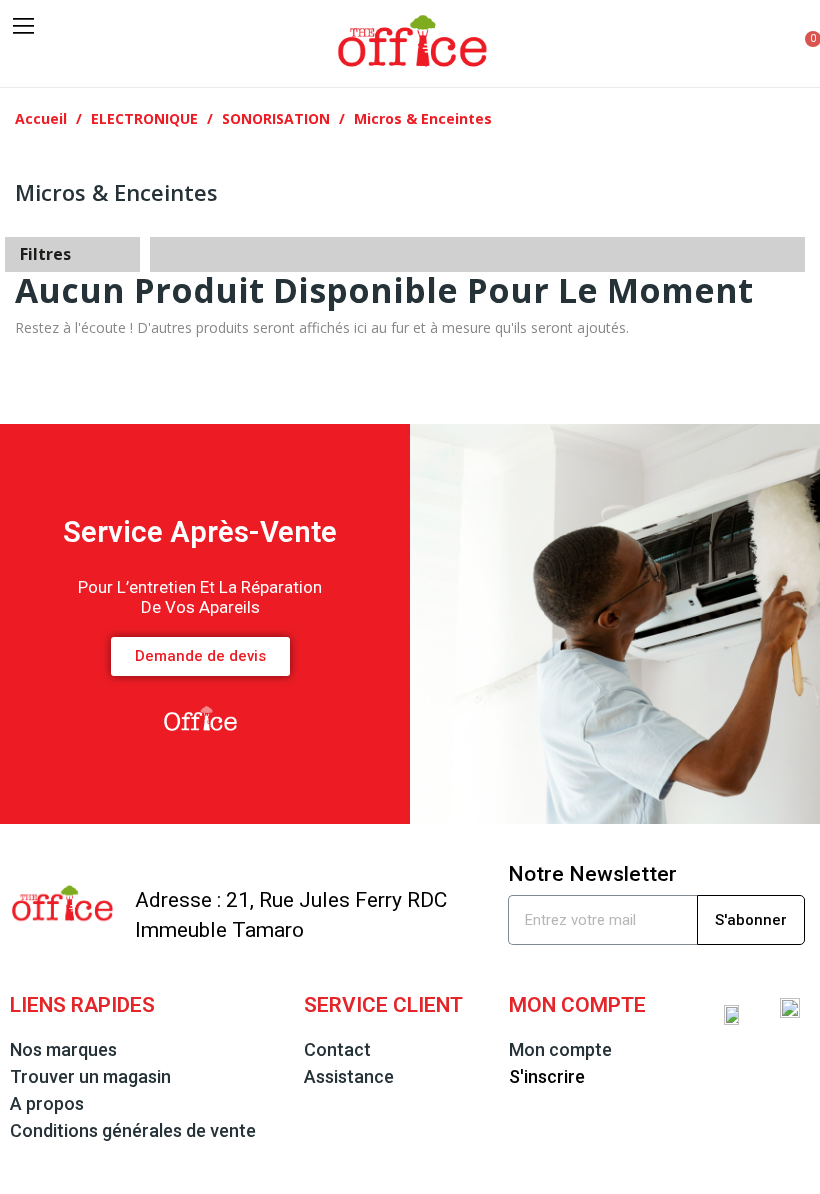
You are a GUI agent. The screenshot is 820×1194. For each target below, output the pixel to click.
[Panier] (801, 43)
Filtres (45, 254)
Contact (337, 1049)
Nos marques (63, 1049)
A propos (47, 1103)
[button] (26, 59)
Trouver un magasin (90, 1076)
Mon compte (560, 1049)
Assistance (349, 1076)
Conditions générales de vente (133, 1130)
